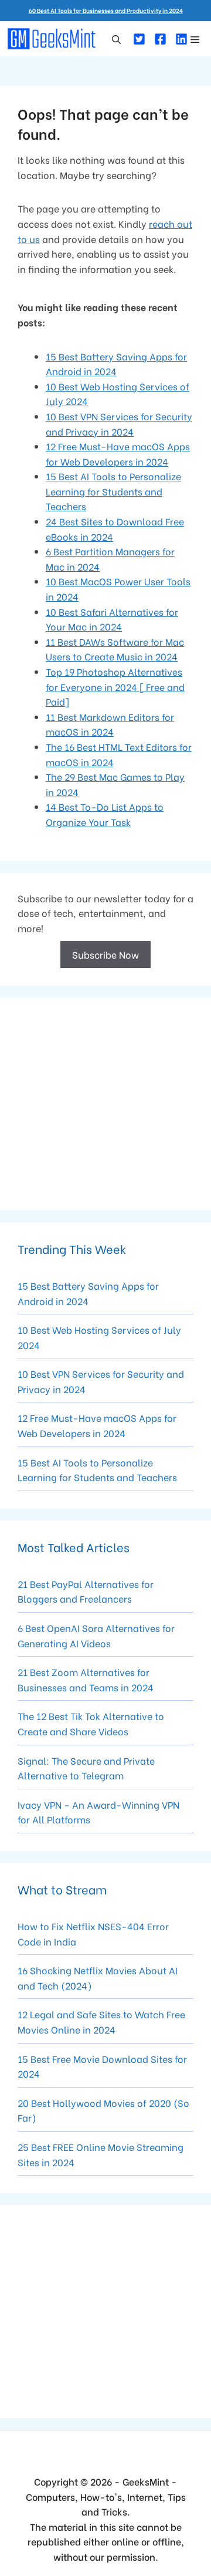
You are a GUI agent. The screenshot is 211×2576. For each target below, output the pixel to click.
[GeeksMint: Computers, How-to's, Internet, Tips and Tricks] (53, 39)
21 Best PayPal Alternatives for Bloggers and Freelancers (86, 1591)
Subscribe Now (105, 954)
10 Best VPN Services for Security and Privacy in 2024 (101, 1381)
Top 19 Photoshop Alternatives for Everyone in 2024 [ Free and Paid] (115, 686)
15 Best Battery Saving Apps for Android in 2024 (88, 1293)
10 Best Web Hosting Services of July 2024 (99, 1337)
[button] (116, 39)
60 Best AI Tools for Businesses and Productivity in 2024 (106, 10)
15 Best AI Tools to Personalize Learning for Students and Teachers (113, 491)
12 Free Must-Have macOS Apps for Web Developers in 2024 (97, 1425)
